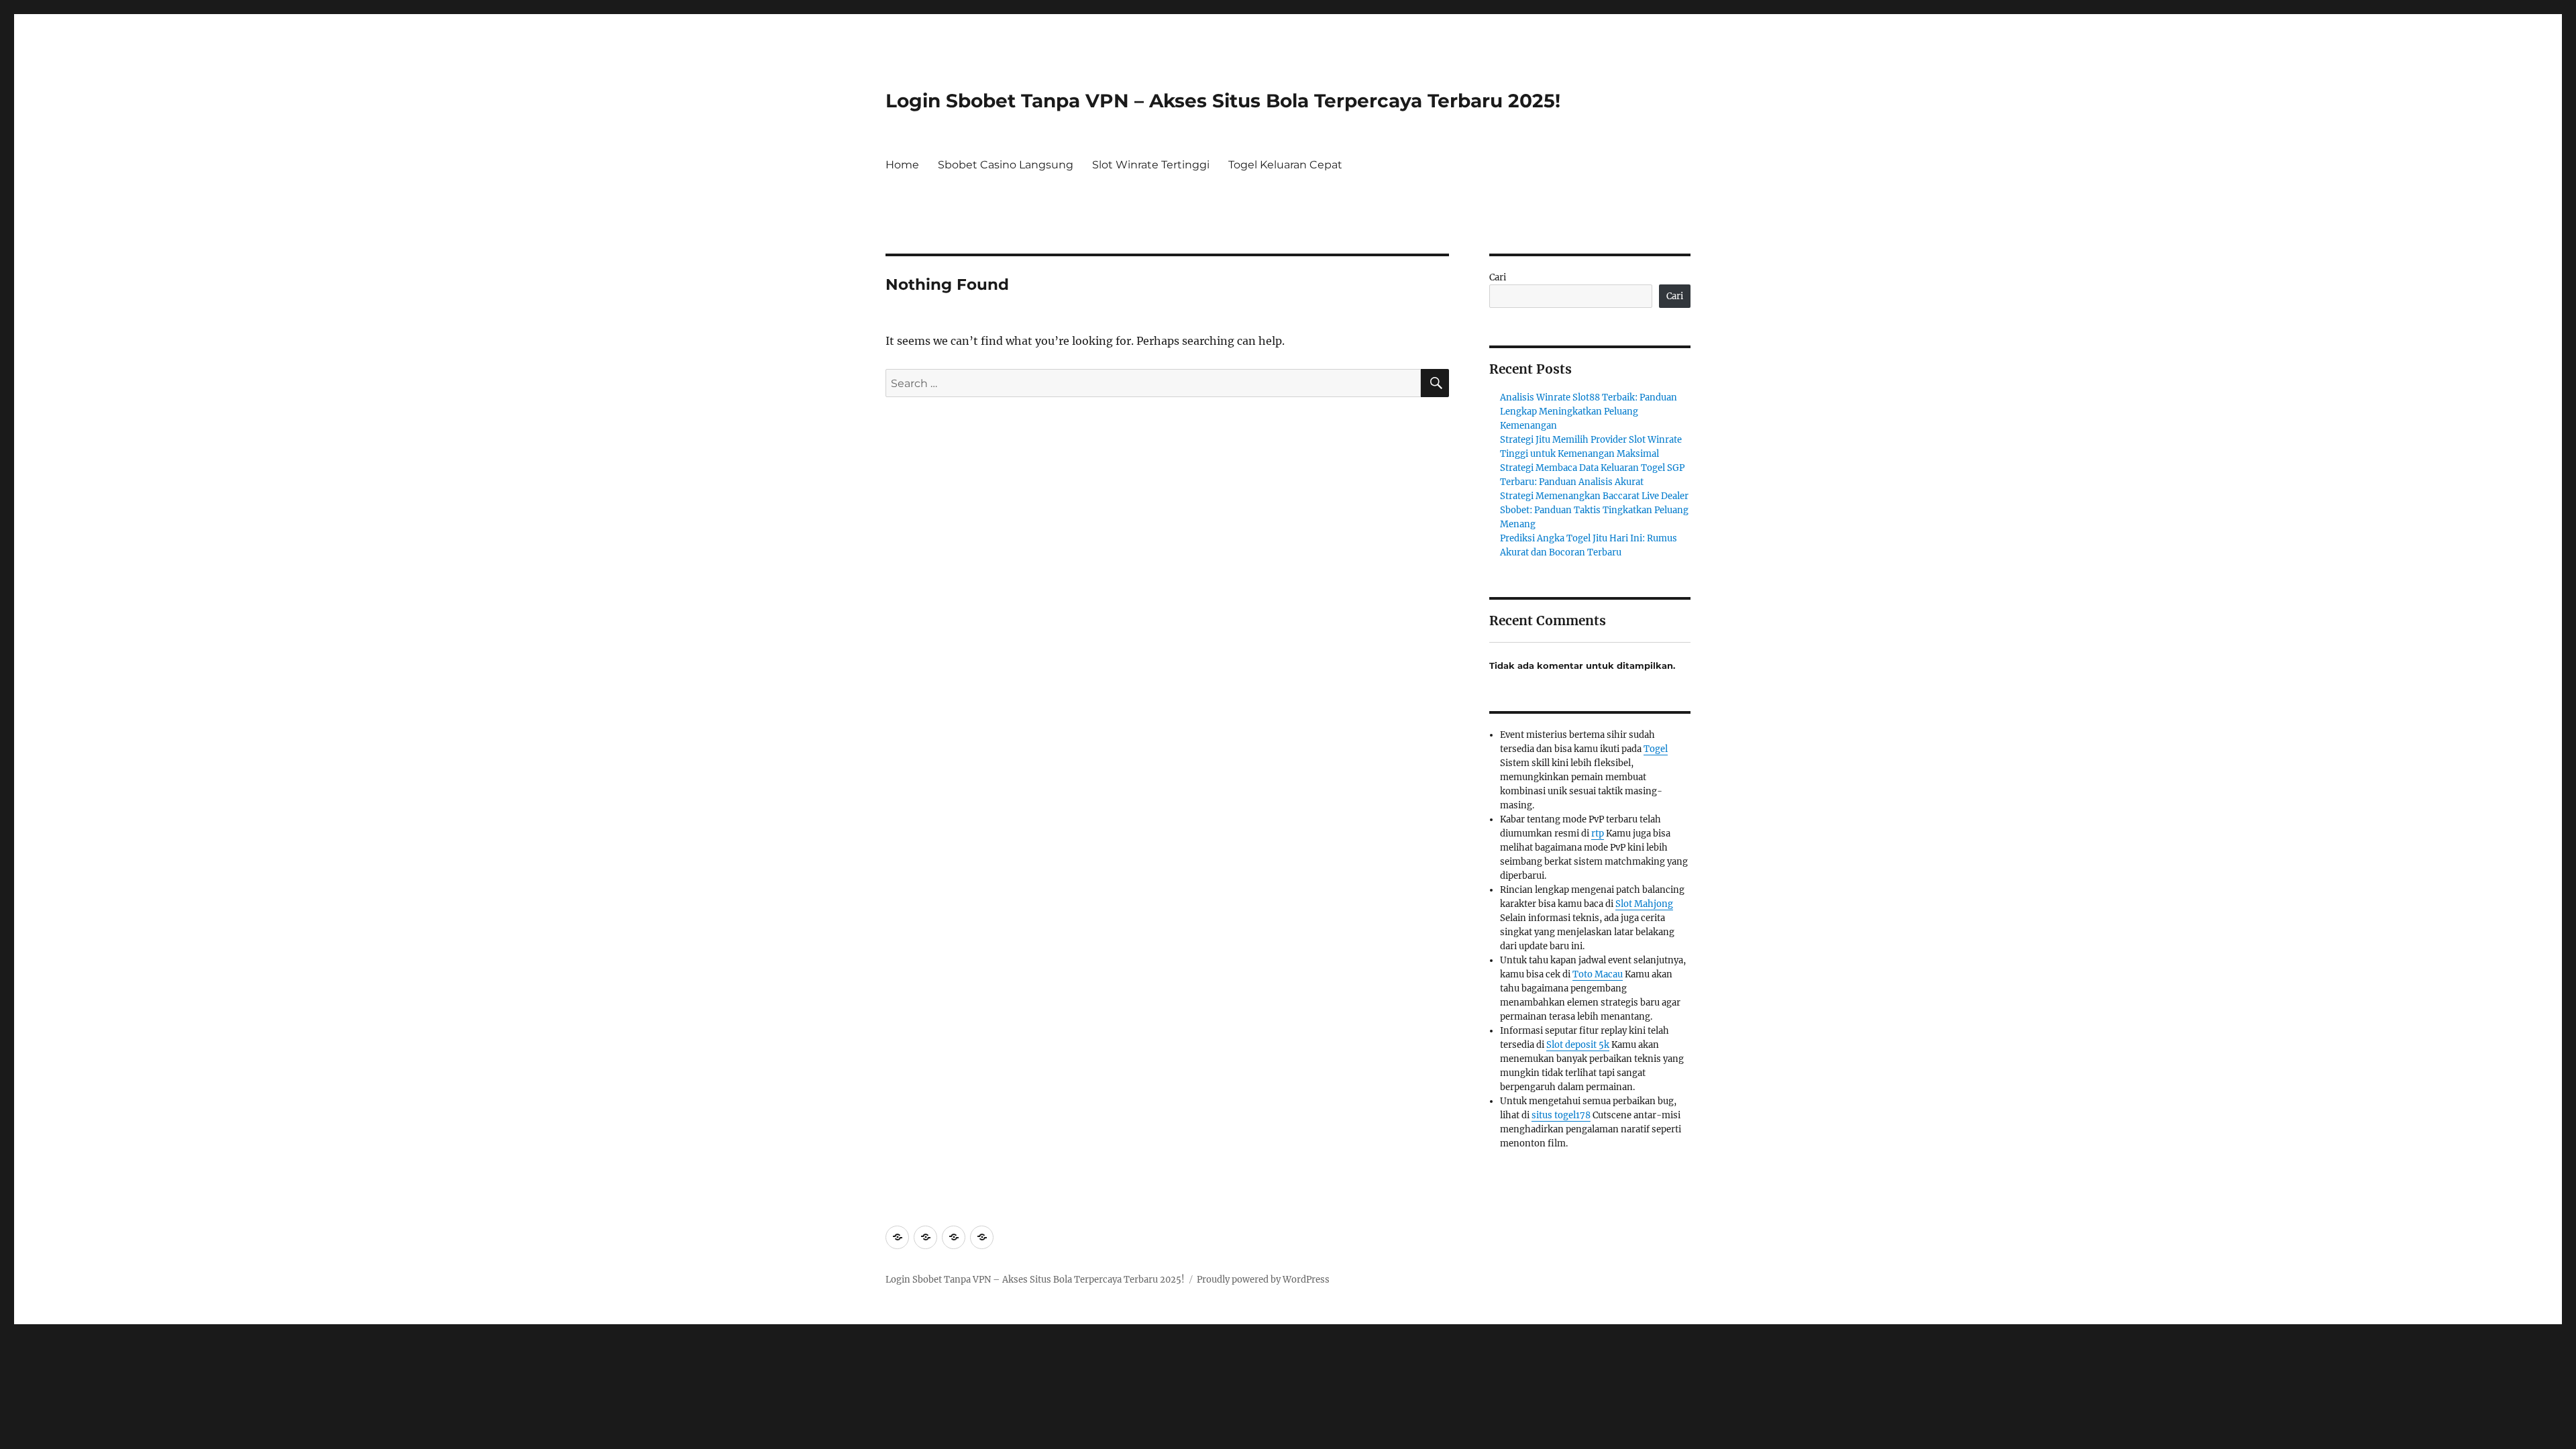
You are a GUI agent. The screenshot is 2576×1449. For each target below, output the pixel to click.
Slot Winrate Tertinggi (1151, 165)
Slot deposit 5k (1578, 1045)
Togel (1656, 749)
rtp (1598, 834)
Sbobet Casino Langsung (1006, 165)
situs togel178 (1561, 1115)
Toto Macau (1598, 974)
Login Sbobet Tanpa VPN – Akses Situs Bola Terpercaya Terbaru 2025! (1223, 101)
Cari (1498, 277)
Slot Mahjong (1644, 904)
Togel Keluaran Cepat (1285, 165)
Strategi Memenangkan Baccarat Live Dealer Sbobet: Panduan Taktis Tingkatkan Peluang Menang (1594, 510)
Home (902, 165)
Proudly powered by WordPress (1263, 1280)
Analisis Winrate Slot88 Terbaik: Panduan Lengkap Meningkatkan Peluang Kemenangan (1589, 412)
